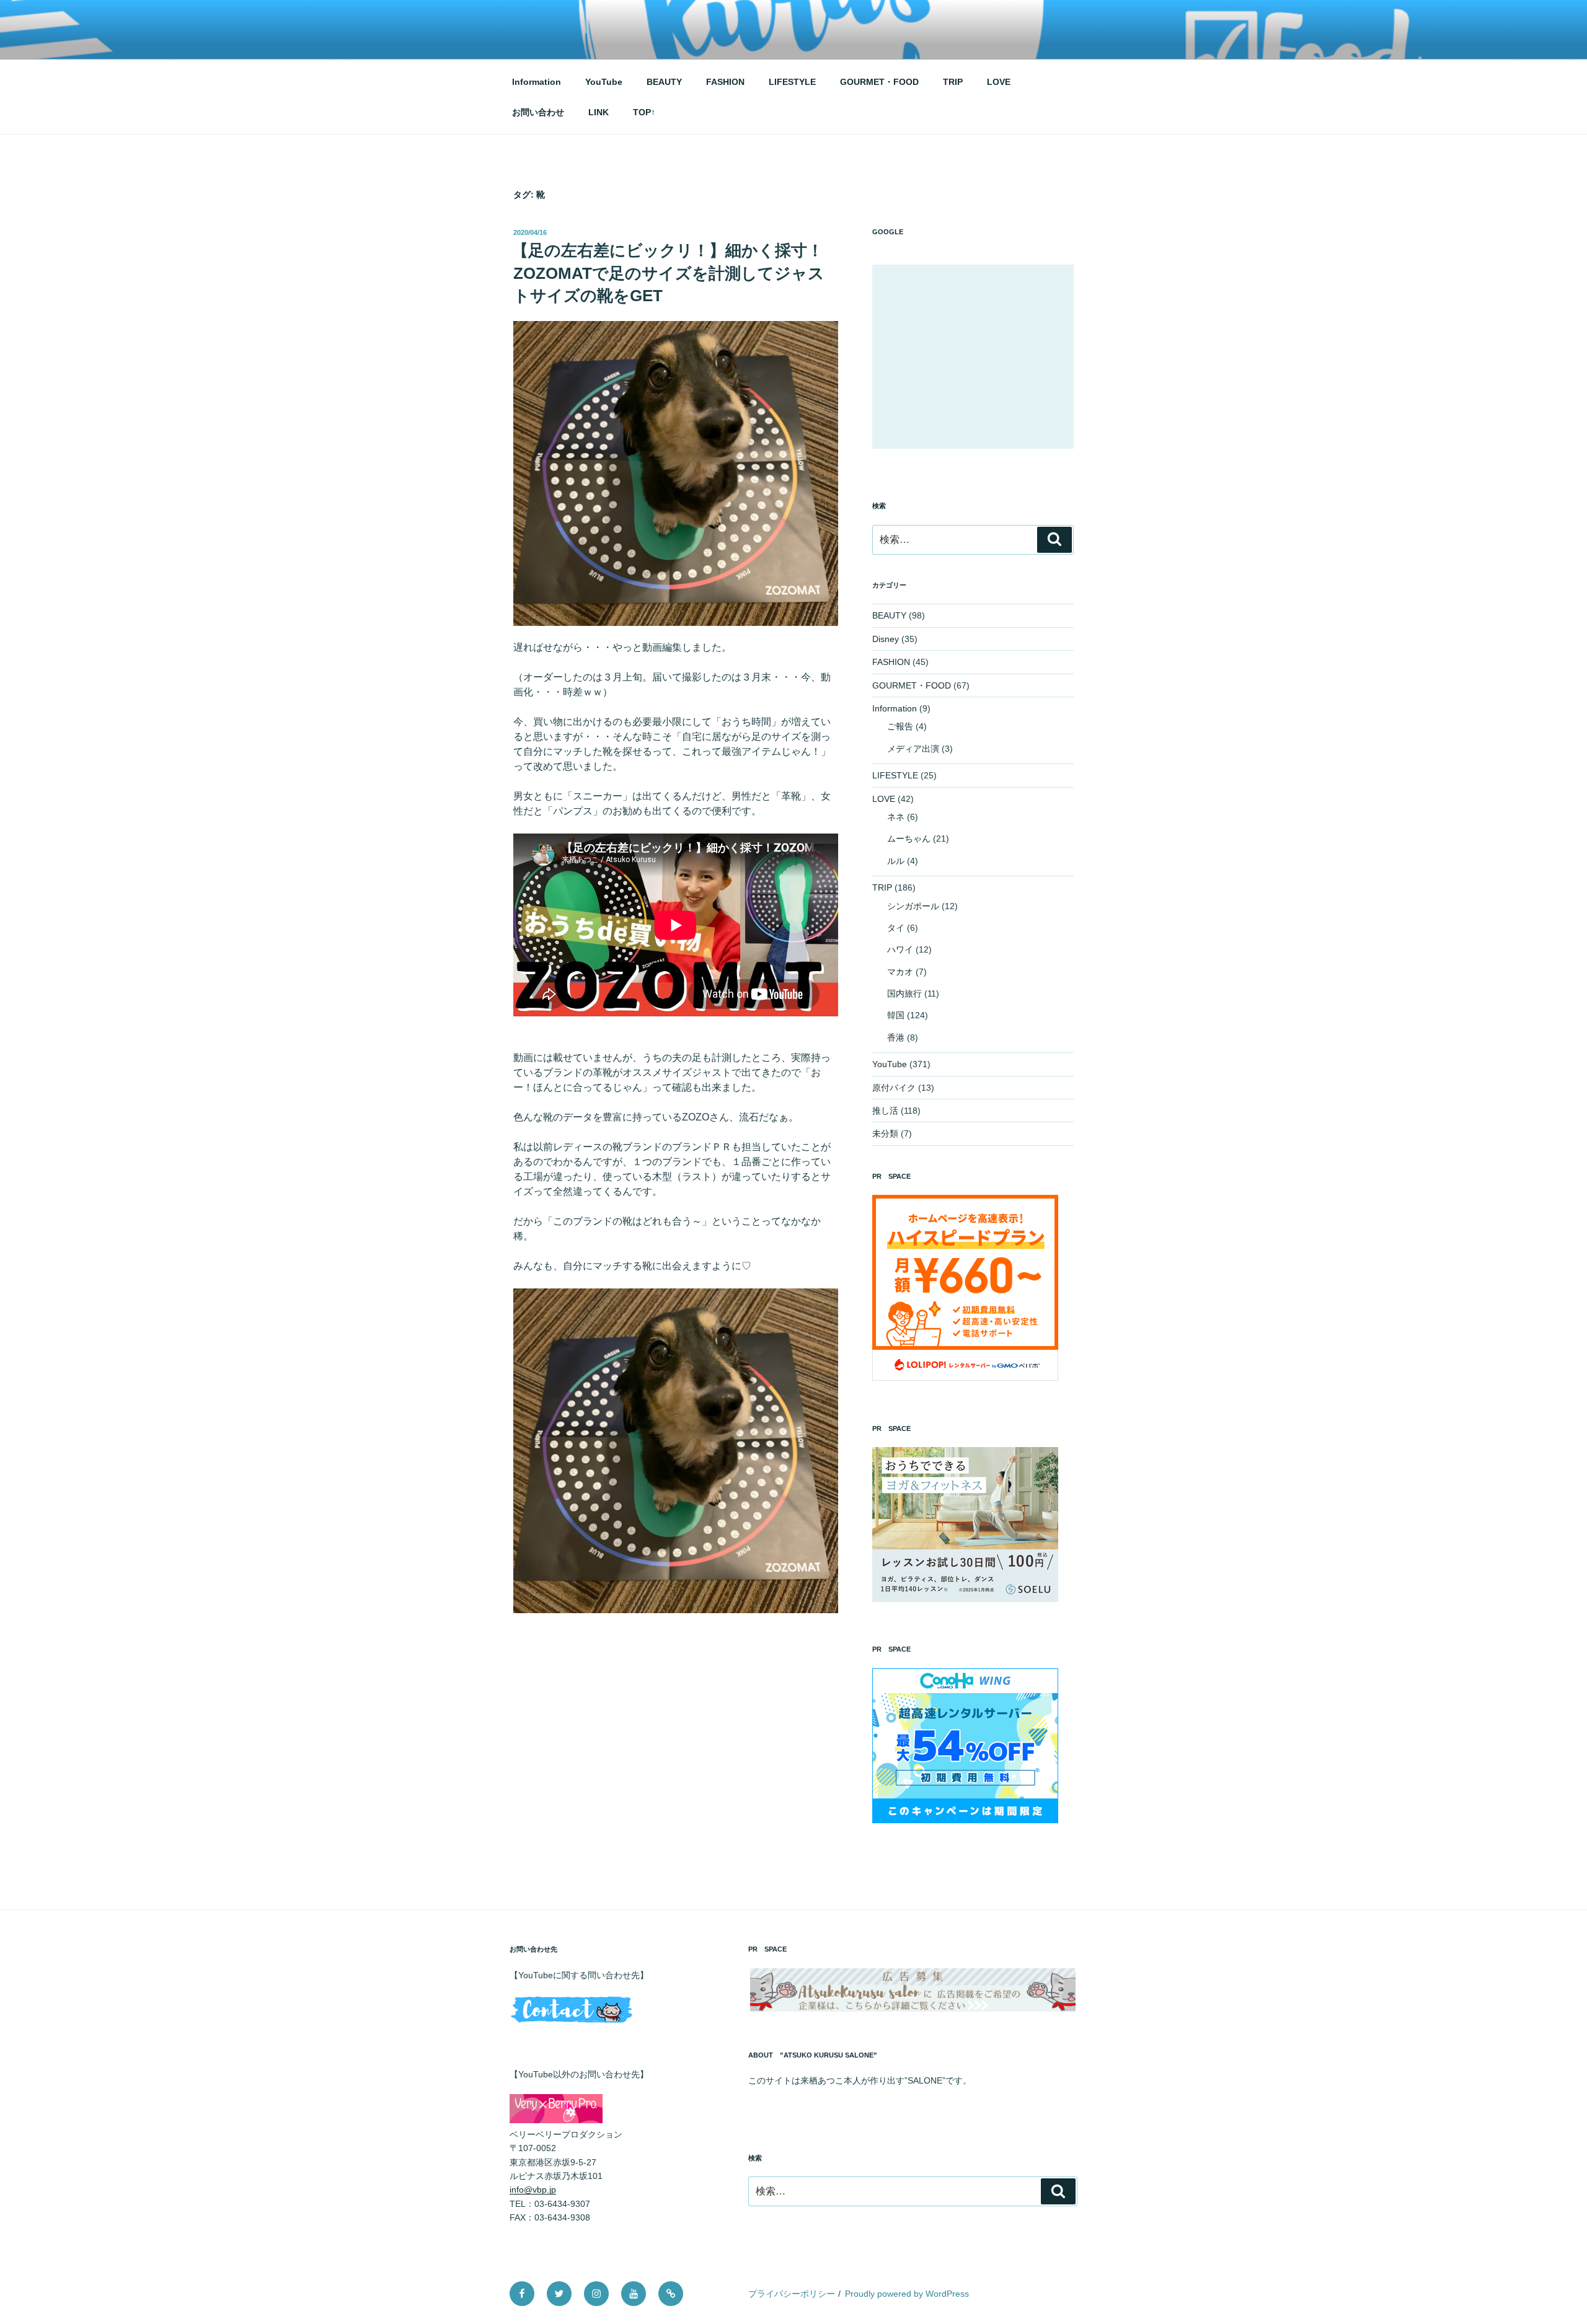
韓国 (896, 1015)
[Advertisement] (973, 357)
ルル (896, 861)
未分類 (885, 1133)
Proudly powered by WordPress (907, 2294)
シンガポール (913, 906)
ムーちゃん (909, 838)
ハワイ (900, 949)
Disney (886, 639)
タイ (896, 928)
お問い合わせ (538, 112)
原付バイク (894, 1088)
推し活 (885, 1111)
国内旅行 (904, 993)
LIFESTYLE (792, 82)
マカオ (900, 972)
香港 (896, 1037)
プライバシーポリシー (792, 2294)
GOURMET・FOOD (879, 82)
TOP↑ (644, 112)
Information (537, 82)
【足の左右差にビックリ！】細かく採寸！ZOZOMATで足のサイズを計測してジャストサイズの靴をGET (668, 273)
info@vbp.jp (533, 2190)
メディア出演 (913, 749)
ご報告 (900, 726)
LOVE (999, 82)
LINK (599, 112)
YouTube (604, 82)
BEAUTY (664, 82)
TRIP (953, 82)
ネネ (896, 817)
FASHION (725, 82)
